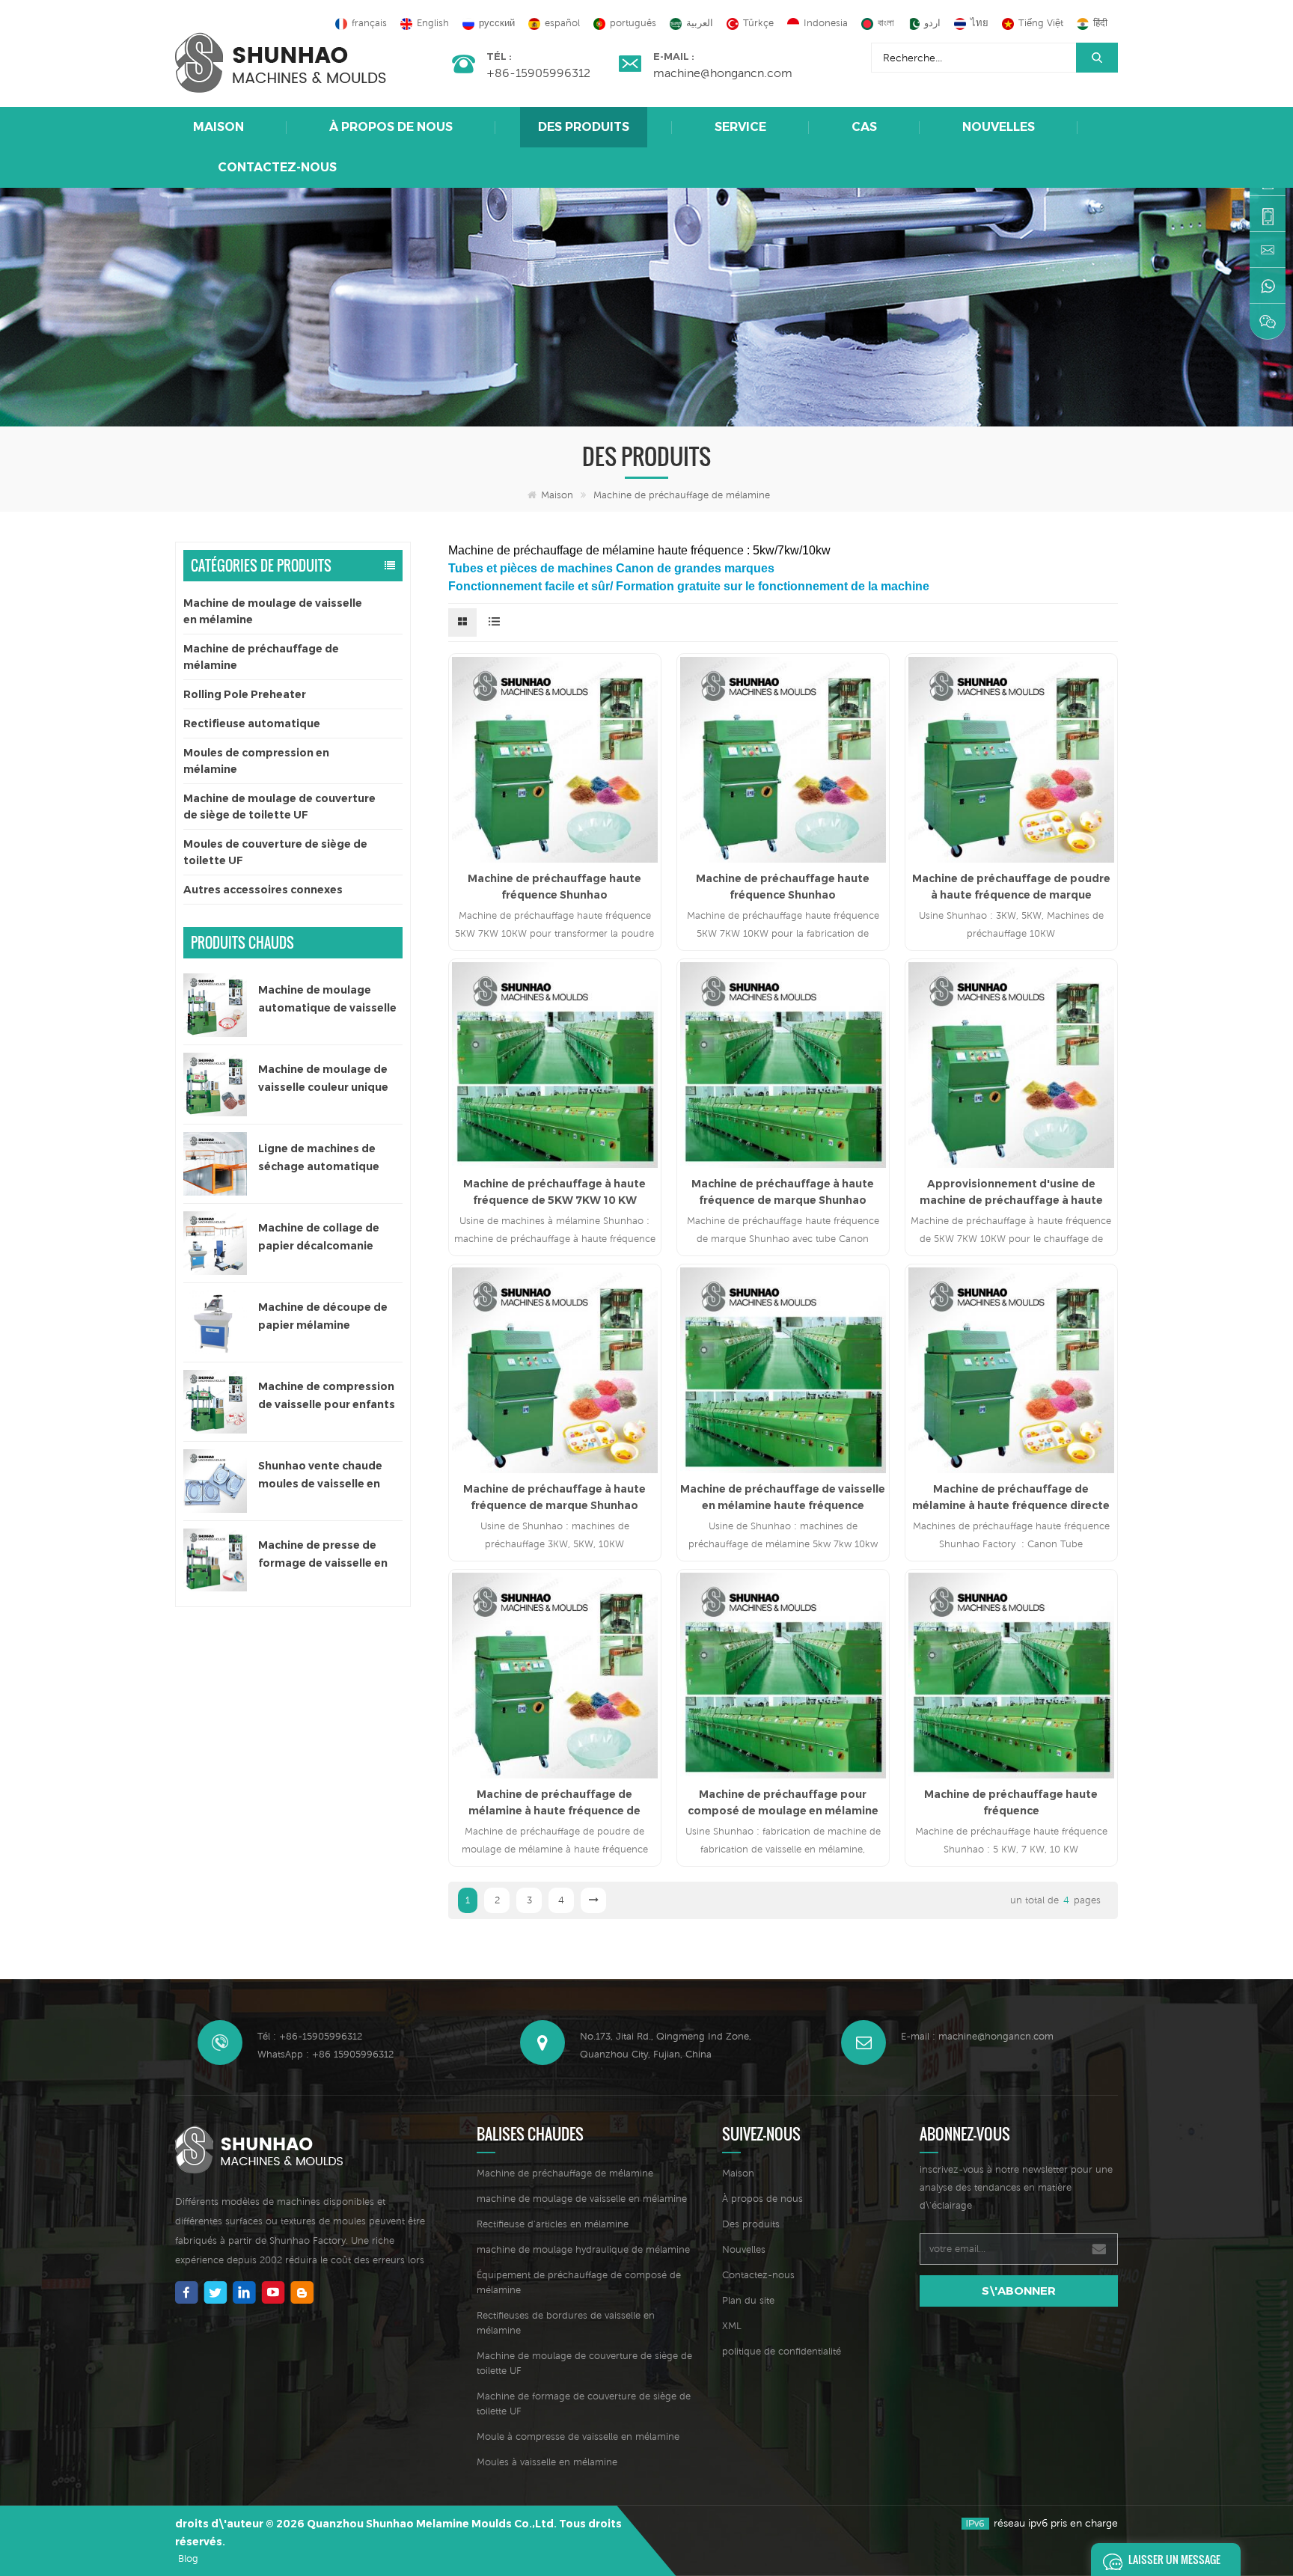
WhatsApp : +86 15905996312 (325, 2054)
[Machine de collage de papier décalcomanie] (215, 1243)
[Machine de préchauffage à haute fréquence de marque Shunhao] (783, 1065)
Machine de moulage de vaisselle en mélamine (273, 611)
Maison (218, 127)
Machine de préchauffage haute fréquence (1011, 1802)
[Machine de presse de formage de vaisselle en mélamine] (215, 1560)
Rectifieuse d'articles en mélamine (553, 2224)
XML (732, 2326)
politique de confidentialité (782, 2351)
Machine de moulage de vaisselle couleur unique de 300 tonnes (323, 1079)
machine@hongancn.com (723, 73)
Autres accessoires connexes (263, 890)
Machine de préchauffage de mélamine (682, 495)
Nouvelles (999, 127)
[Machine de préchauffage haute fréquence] (1011, 1676)
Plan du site (748, 2300)
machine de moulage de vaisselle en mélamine (582, 2199)
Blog (188, 2558)
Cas (864, 127)
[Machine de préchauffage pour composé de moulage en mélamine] (783, 1676)
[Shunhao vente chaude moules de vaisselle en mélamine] (215, 1481)
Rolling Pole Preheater (245, 694)
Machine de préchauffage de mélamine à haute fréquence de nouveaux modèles (554, 1803)
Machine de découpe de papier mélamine (323, 1316)
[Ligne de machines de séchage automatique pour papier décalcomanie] (215, 1164)
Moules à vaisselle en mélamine (547, 2462)
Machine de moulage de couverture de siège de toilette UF (279, 807)
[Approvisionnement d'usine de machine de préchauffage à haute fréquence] (1011, 1065)
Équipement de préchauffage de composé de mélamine (579, 2282)
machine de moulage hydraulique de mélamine (583, 2249)
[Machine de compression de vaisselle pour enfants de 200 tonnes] (215, 1402)
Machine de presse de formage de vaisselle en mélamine (323, 1555)
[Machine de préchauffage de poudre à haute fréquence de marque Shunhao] (1011, 760)
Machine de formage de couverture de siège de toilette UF (584, 2404)
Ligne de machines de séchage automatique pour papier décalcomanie (330, 1159)
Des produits (584, 127)
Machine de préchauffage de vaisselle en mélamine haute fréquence (783, 1497)
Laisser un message (1174, 2559)
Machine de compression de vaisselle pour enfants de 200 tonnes (327, 1396)
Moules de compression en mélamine (256, 761)
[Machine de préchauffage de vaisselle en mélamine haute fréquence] (783, 1370)
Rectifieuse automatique (252, 723)
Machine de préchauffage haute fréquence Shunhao (554, 887)
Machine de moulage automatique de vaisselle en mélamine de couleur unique (327, 1000)
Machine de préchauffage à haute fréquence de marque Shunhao (783, 1192)
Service (740, 127)
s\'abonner (1019, 2291)
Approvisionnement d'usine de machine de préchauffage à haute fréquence (1011, 1193)
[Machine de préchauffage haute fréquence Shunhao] (555, 760)
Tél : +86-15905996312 (310, 2036)
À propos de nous (391, 127)
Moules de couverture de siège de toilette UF (275, 852)
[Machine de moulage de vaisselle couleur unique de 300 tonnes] (215, 1084)
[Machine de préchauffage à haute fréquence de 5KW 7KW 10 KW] (555, 1065)
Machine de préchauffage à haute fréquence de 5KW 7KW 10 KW (554, 1192)
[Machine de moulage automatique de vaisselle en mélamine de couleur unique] (215, 1005)
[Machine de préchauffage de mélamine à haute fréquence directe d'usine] (1011, 1370)
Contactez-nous (277, 167)
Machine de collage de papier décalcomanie (319, 1237)
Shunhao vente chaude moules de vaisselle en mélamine (320, 1476)
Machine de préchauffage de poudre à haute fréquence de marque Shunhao (1011, 887)
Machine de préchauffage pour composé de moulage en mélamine (783, 1802)
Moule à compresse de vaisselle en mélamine (578, 2436)
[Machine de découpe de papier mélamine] (215, 1322)
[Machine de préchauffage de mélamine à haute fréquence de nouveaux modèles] (555, 1676)
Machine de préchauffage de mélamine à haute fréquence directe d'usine (1011, 1498)
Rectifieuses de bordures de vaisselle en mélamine (566, 2323)
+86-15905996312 (538, 73)
